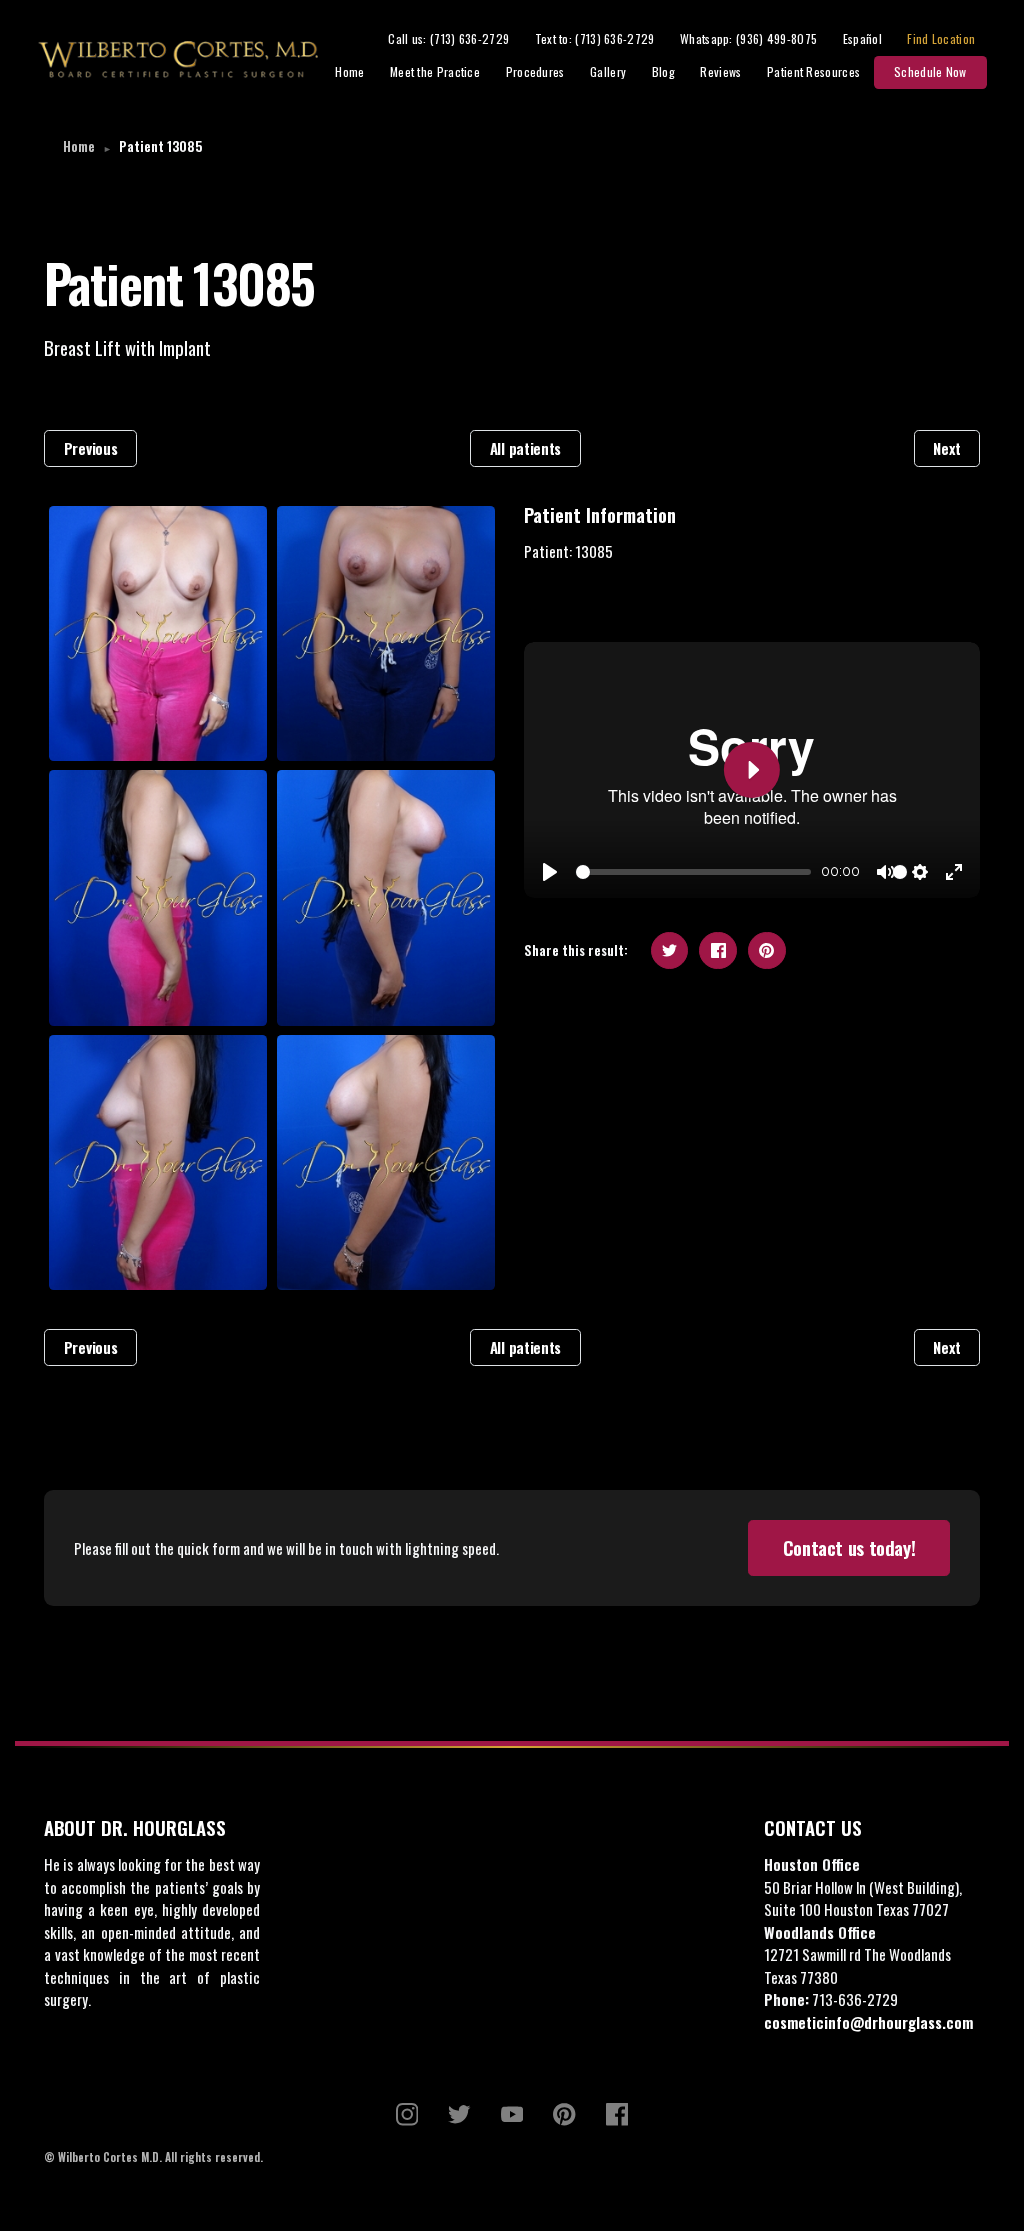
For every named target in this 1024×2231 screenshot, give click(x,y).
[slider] (693, 872)
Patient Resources (813, 71)
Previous (91, 448)
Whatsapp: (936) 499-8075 (748, 38)
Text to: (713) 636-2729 (595, 38)
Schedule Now (930, 71)
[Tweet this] (670, 951)
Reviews (720, 71)
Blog (663, 71)
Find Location (941, 38)
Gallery (608, 71)
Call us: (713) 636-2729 (448, 38)
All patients (525, 448)
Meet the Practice (435, 71)
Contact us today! (849, 1547)
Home (349, 71)
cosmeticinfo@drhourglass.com (868, 2022)
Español (862, 38)
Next (946, 448)
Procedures (535, 71)
